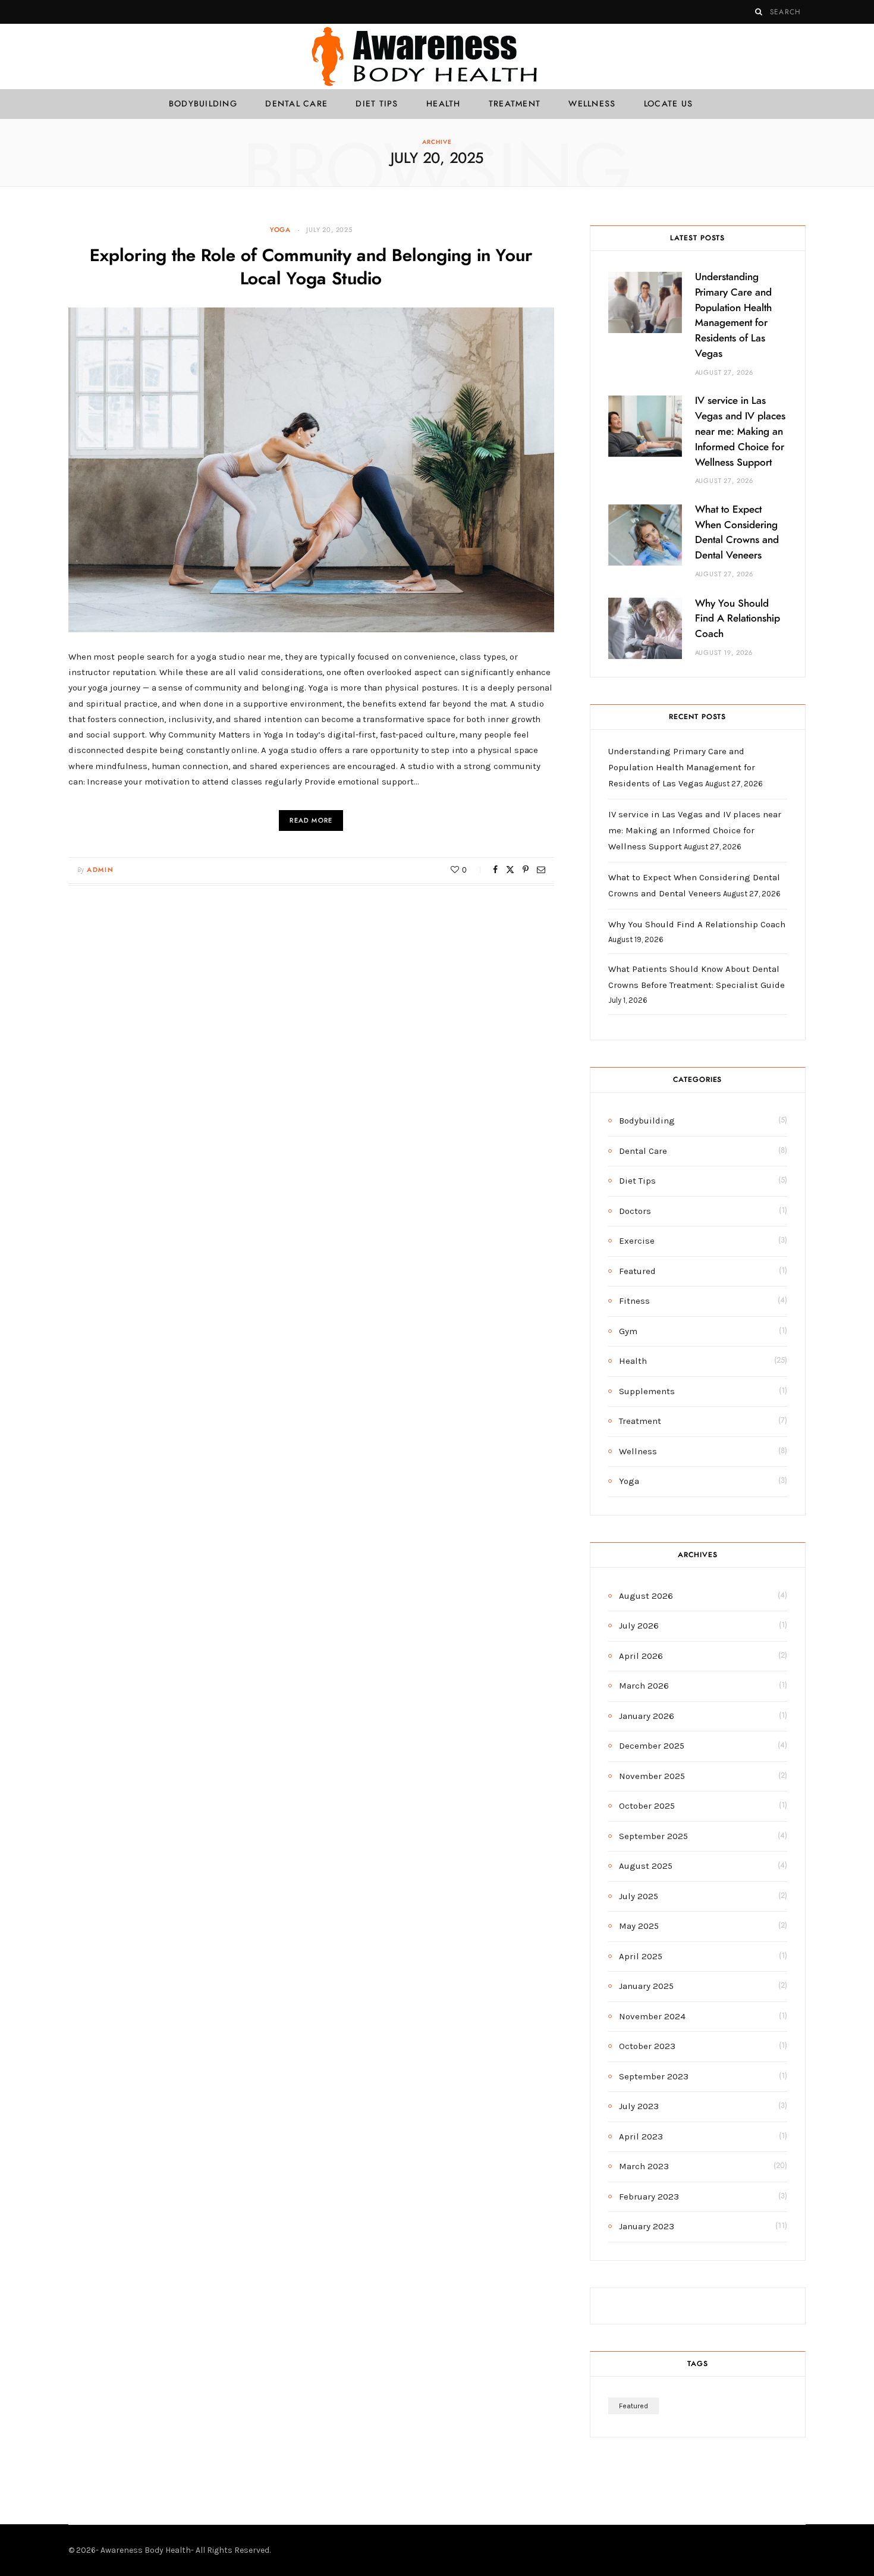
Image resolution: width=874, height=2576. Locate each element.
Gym (628, 1331)
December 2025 (652, 1746)
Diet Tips (377, 104)
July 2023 (639, 2106)
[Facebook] (495, 870)
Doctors (635, 1211)
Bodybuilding (203, 104)
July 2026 (639, 1626)
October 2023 (647, 2046)
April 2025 (641, 1956)
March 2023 (644, 2166)
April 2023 (641, 2136)
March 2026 (644, 1686)
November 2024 (652, 2016)
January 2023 (647, 2226)
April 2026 (641, 1656)
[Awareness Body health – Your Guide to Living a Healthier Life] (437, 57)
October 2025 (647, 1806)
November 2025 (652, 1776)
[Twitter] (510, 870)
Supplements (647, 1391)
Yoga (280, 230)
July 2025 (639, 1896)
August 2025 (646, 1866)
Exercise (637, 1241)
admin (100, 870)
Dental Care (296, 104)
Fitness (634, 1301)
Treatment (515, 104)
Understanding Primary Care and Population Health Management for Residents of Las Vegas (682, 767)
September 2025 (653, 1836)
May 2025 (639, 1926)
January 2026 (647, 1716)
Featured (637, 1271)
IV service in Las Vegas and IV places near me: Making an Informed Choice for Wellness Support (740, 431)
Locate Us (668, 104)
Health (444, 104)
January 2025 (646, 1986)
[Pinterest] (526, 870)
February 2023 (649, 2197)
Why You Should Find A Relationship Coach (738, 619)
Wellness (592, 104)
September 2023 (654, 2076)
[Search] (759, 12)
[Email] (541, 870)
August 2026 (646, 1596)
